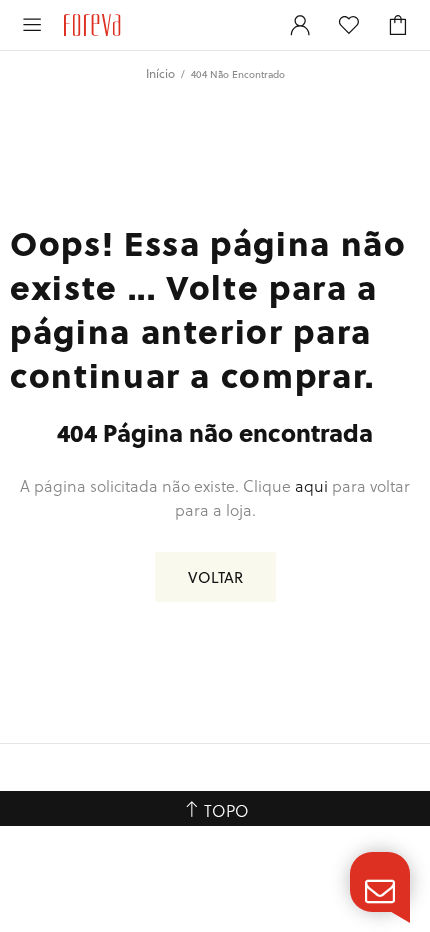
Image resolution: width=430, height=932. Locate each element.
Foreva (163, 25)
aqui (311, 485)
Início (160, 73)
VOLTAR (215, 577)
